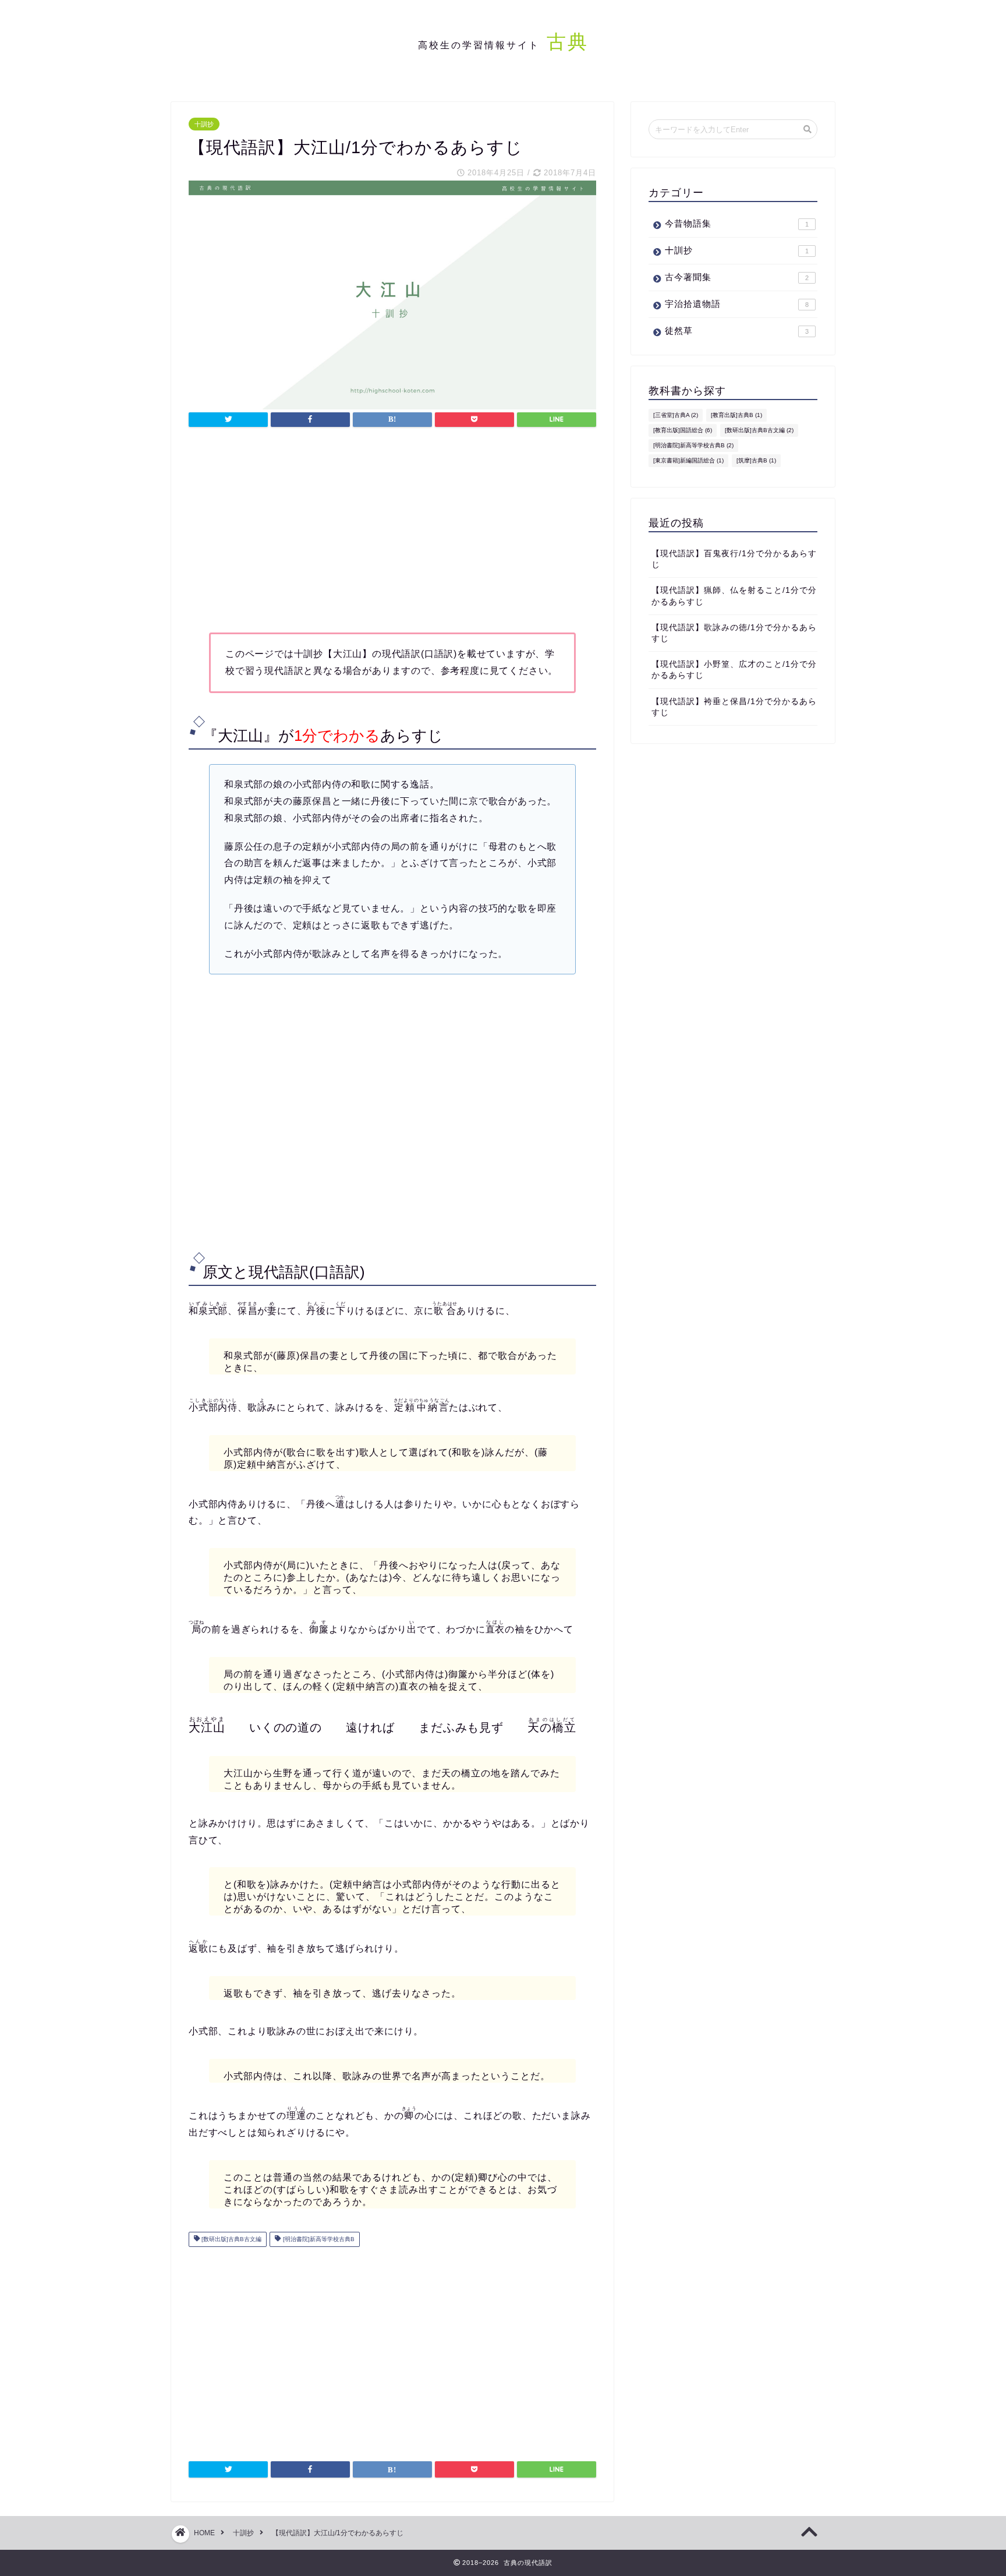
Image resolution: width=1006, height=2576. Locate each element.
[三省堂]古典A (676, 415)
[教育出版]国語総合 (683, 430)
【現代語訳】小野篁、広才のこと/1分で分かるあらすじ (734, 670)
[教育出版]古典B (736, 415)
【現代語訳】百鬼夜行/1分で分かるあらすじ (734, 559)
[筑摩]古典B (756, 460)
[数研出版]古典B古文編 (231, 2239)
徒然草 (737, 331)
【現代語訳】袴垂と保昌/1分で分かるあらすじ (734, 707)
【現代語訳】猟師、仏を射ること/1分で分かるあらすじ (734, 596)
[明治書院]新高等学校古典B (318, 2239)
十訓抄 (204, 124)
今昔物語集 (737, 223)
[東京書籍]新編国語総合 (688, 460)
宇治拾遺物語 (737, 304)
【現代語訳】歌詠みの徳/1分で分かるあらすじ (734, 633)
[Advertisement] (392, 533)
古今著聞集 (737, 277)
